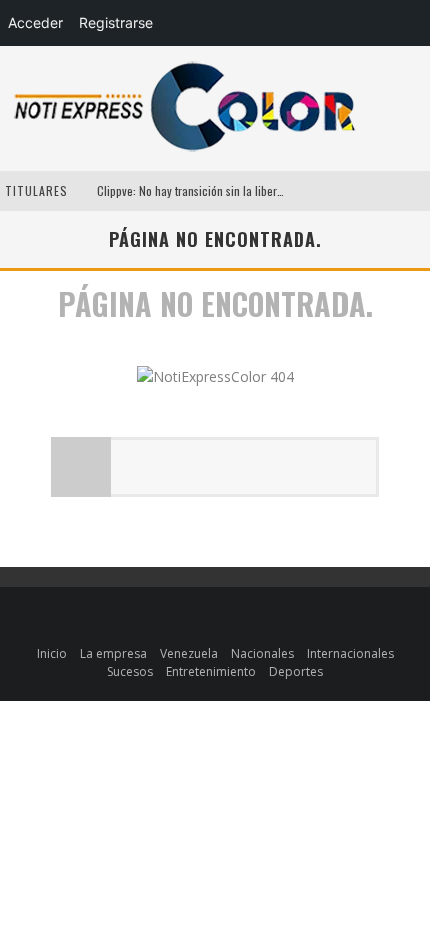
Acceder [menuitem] (35, 22)
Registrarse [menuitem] (116, 22)
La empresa (113, 653)
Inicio (52, 653)
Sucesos (130, 671)
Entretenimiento (211, 671)
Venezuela (189, 653)
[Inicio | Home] (185, 150)
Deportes (296, 671)
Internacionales (350, 653)
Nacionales (262, 653)
